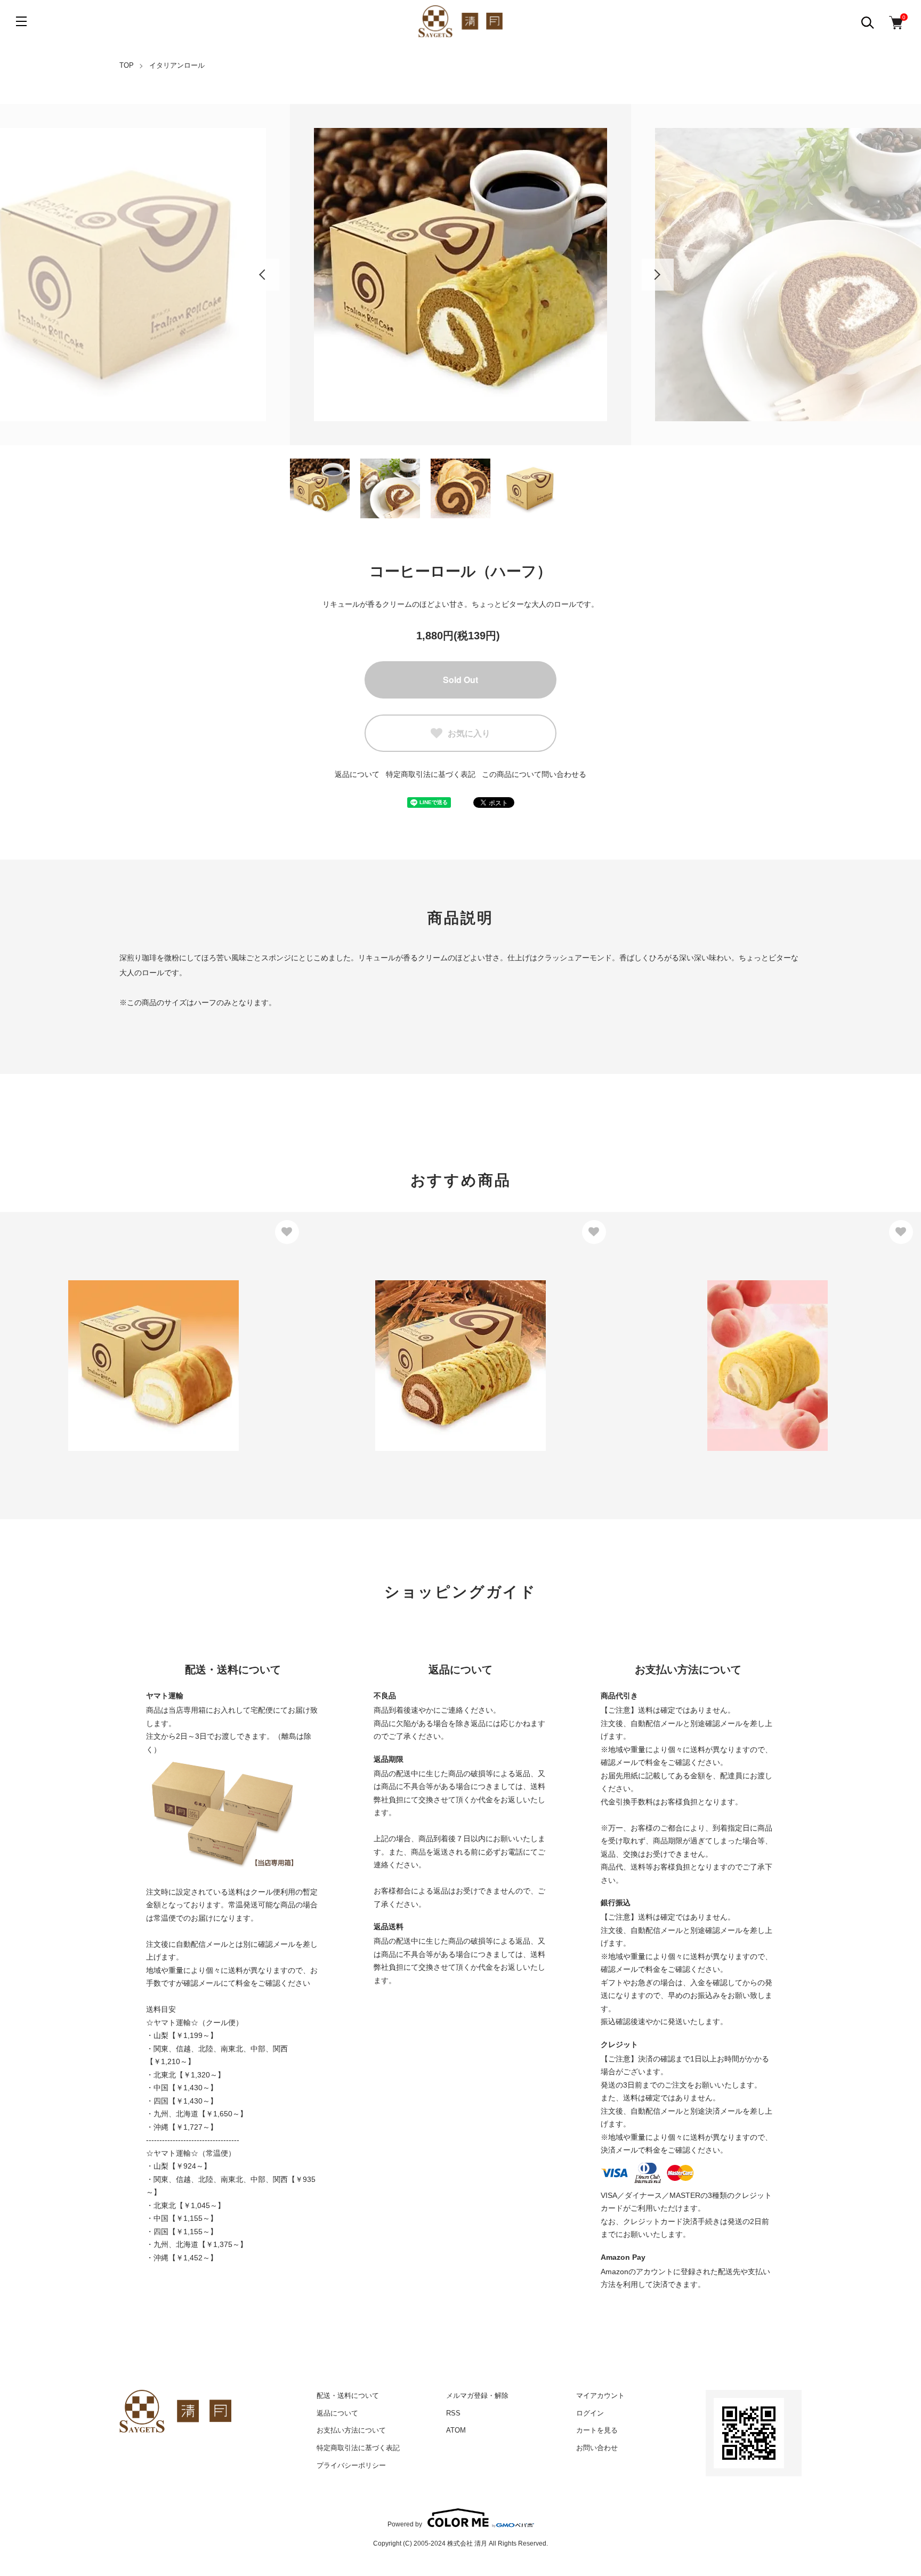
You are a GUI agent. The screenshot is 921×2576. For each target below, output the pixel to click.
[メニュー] (21, 21)
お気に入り (469, 733)
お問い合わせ (597, 2448)
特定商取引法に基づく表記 (358, 2448)
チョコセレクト (348, 1342)
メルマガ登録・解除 (477, 2396)
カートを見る (597, 2430)
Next (658, 275)
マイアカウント (600, 2396)
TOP (127, 65)
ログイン (590, 2413)
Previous (263, 275)
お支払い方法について (351, 2430)
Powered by (405, 2524)
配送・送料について (348, 2396)
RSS (453, 2413)
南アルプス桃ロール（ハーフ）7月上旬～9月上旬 (719, 1353)
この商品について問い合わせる (534, 774)
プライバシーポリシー (351, 2465)
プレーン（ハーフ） (49, 1342)
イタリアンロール (177, 65)
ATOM (456, 2430)
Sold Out (461, 680)
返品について (357, 774)
